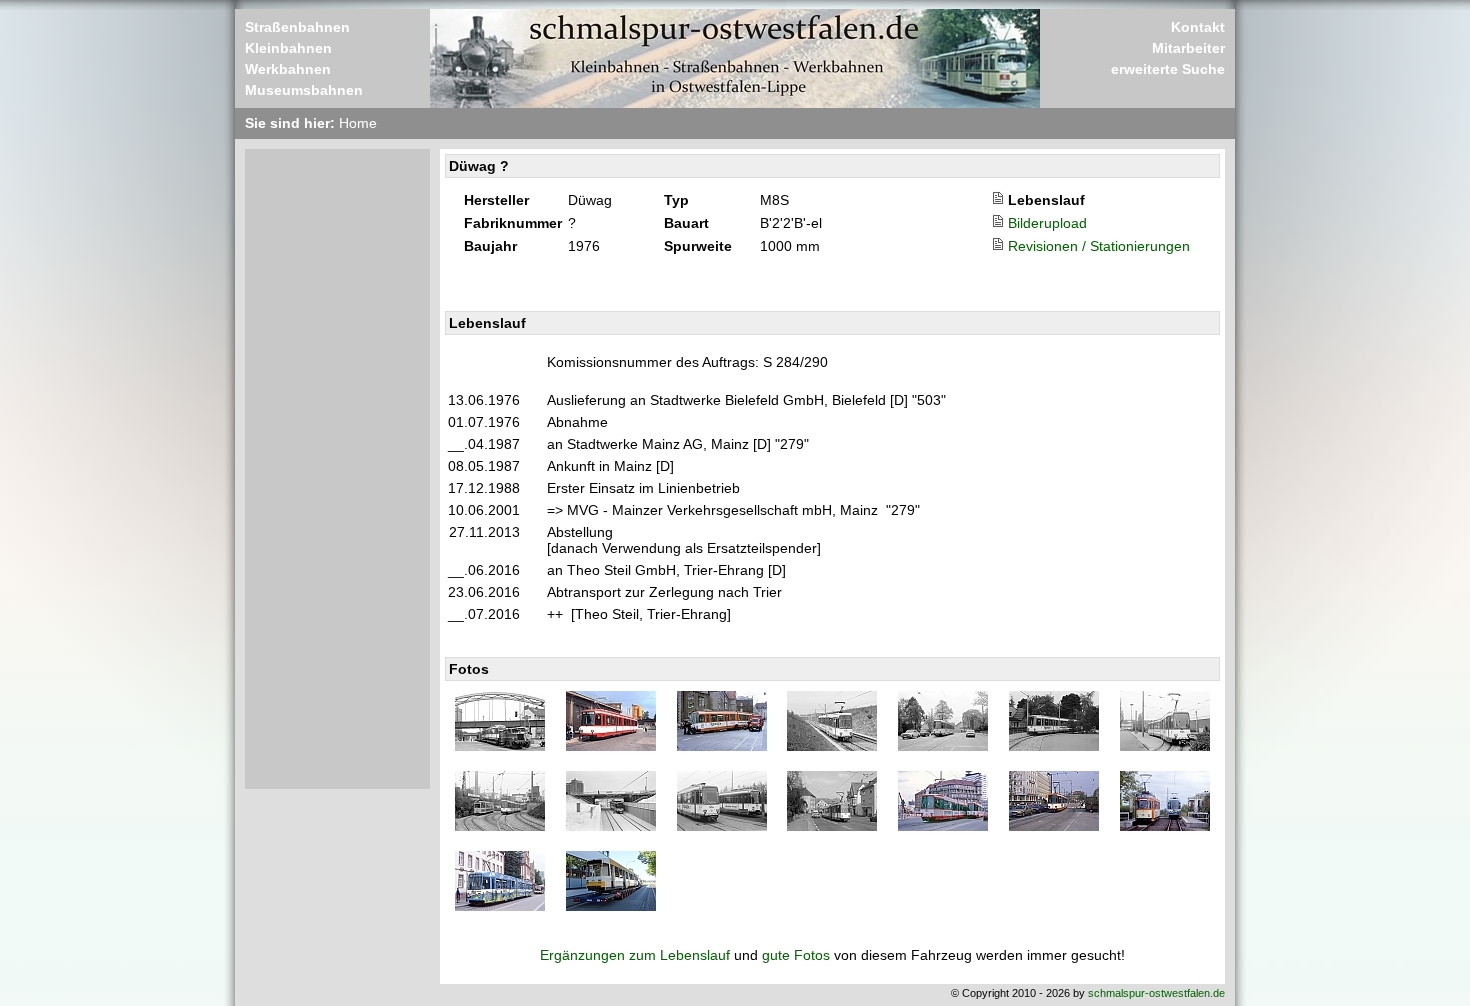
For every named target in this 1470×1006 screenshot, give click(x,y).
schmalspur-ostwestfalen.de (1156, 993)
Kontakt (1198, 27)
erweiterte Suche (1168, 69)
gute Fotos (796, 955)
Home (358, 123)
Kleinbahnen (288, 48)
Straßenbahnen (297, 27)
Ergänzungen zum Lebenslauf (635, 955)
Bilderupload (1047, 223)
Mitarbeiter (1188, 48)
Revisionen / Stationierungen (1099, 246)
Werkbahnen (288, 69)
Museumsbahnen (304, 90)
